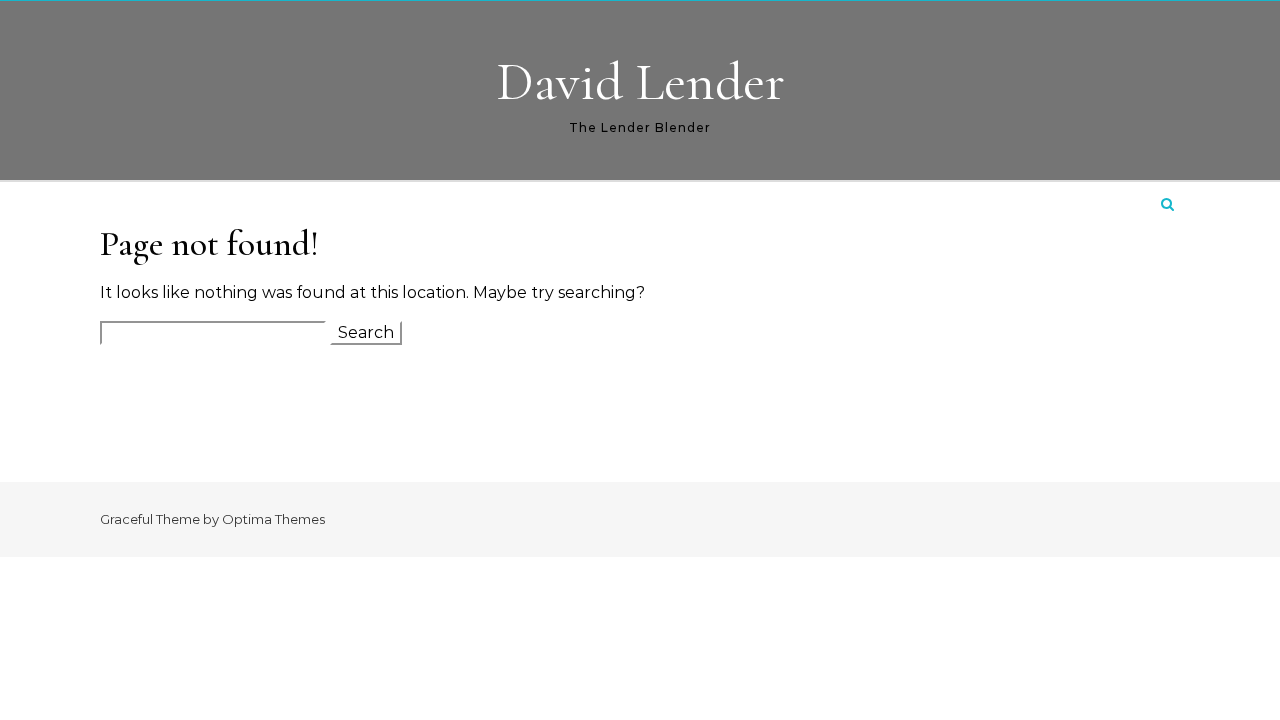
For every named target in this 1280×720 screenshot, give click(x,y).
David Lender (640, 81)
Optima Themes (273, 519)
